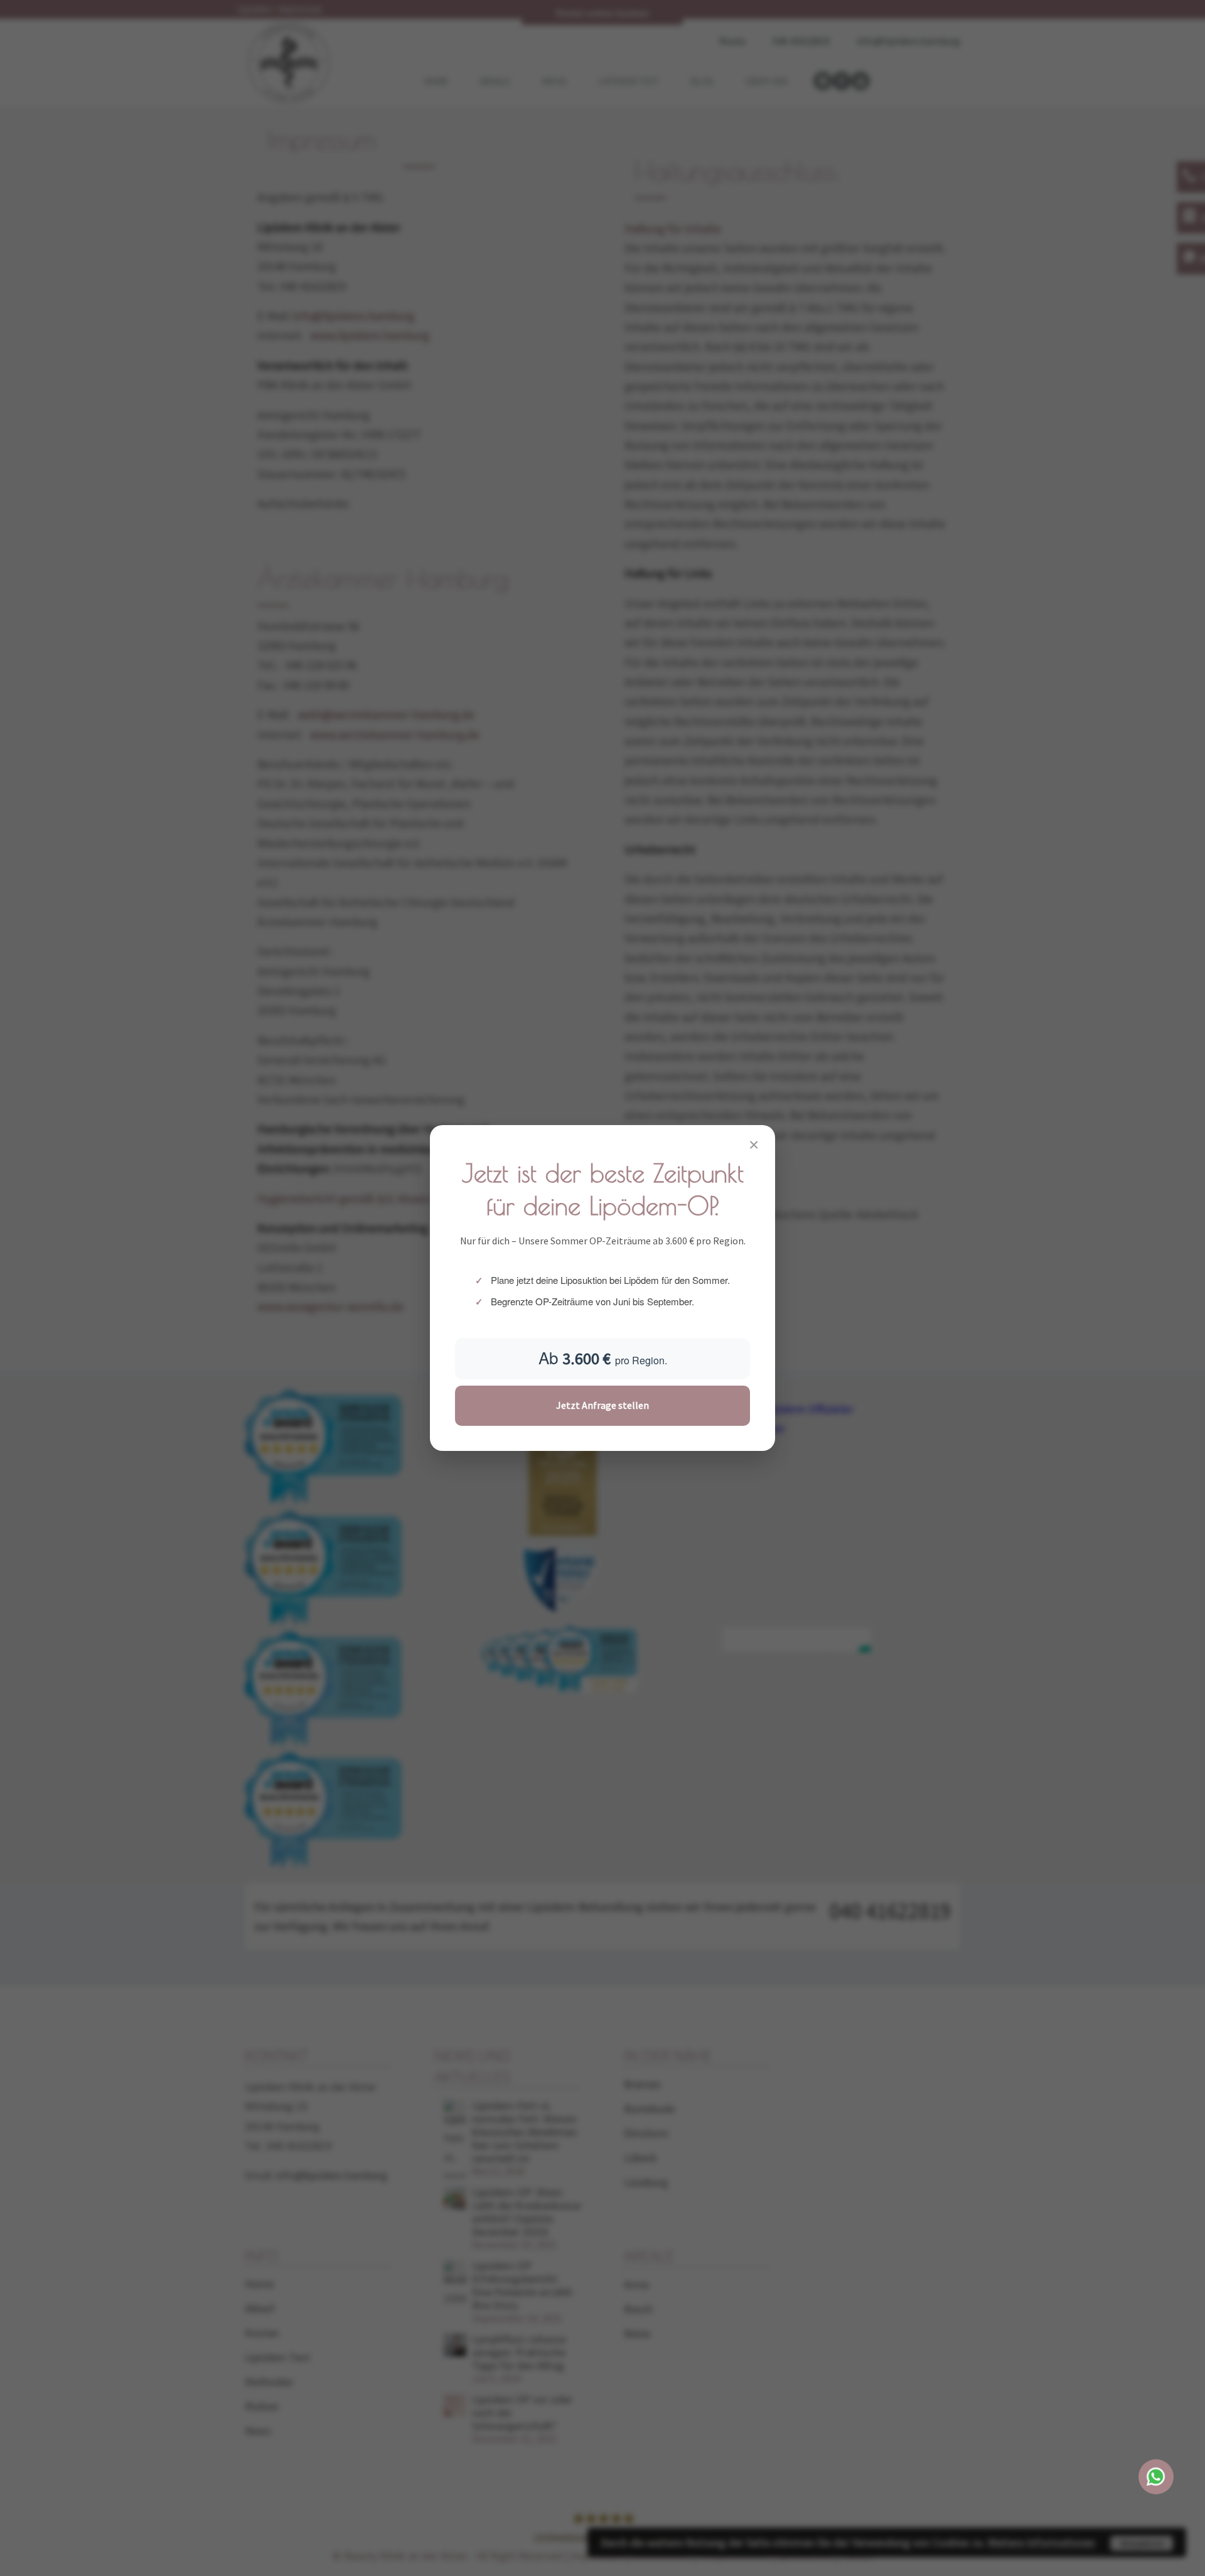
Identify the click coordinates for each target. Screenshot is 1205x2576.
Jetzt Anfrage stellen (602, 1405)
